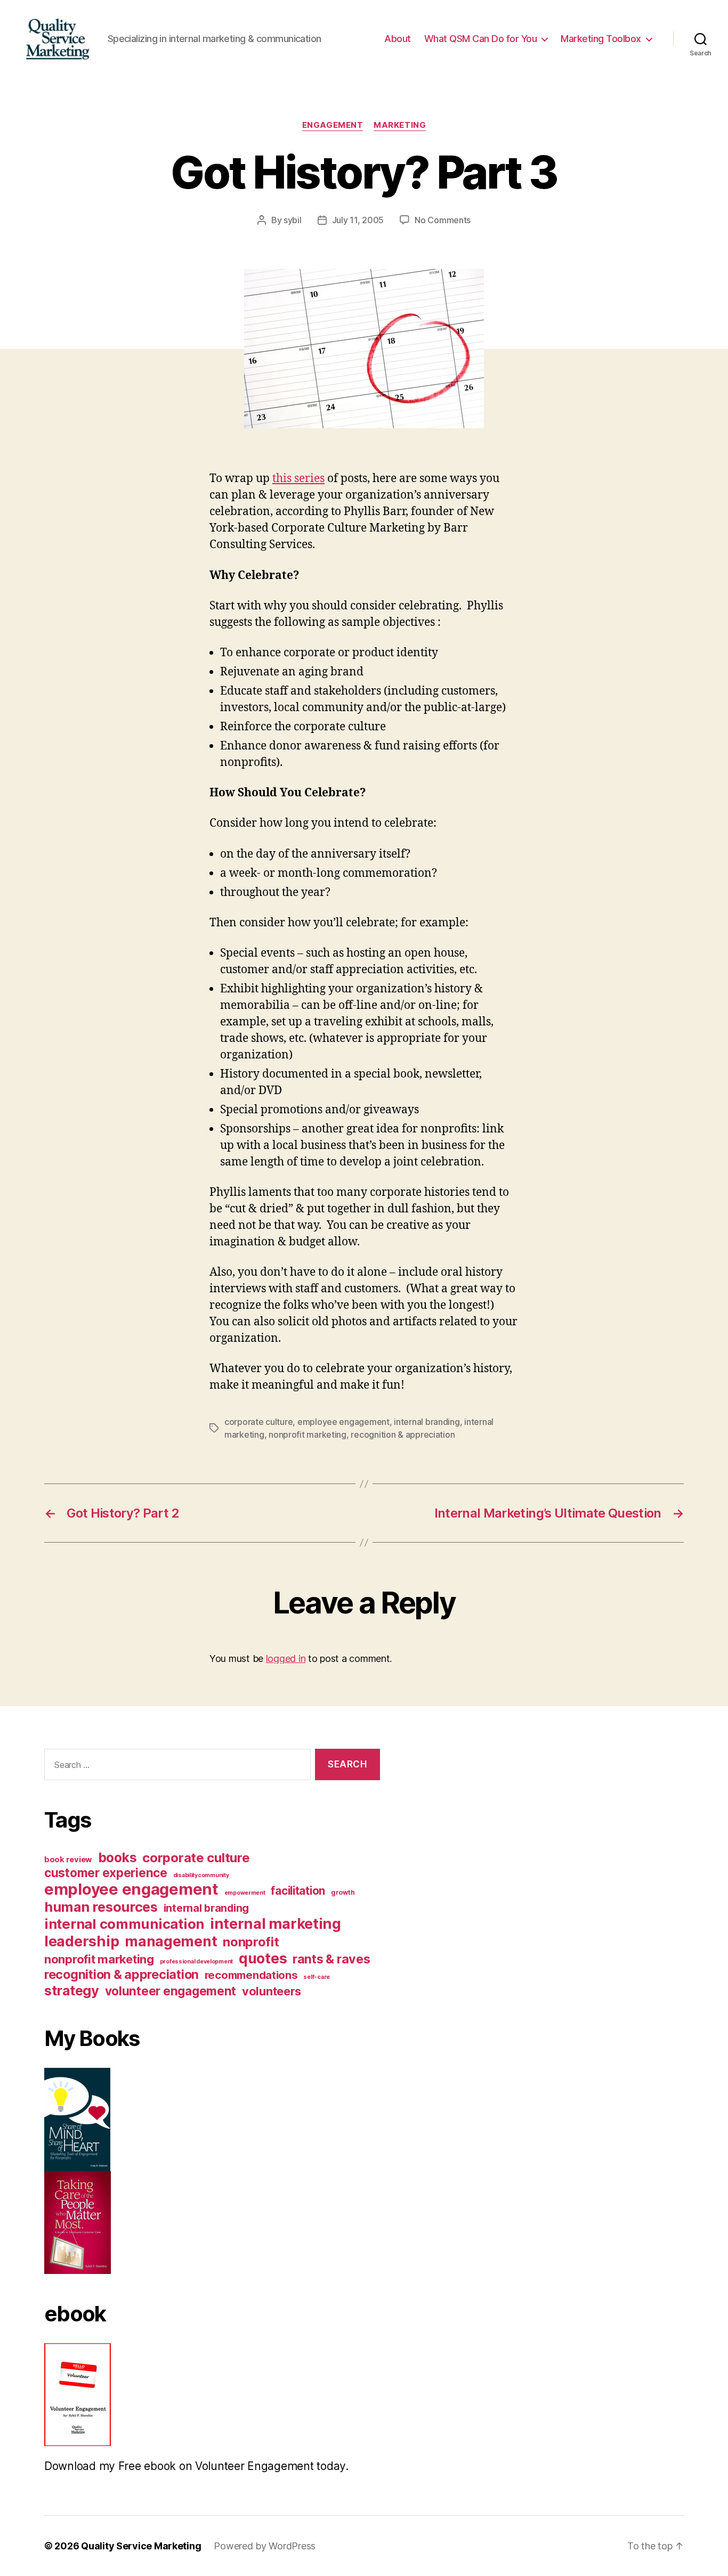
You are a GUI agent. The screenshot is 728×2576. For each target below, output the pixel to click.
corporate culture (258, 1422)
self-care (317, 1977)
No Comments (443, 220)
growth (343, 1892)
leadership (82, 1941)
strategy (72, 1990)
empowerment (245, 1893)
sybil (293, 220)
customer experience (106, 1873)
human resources (101, 1907)
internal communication (124, 1924)
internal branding (427, 1422)
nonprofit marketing (308, 1434)
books (118, 1857)
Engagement (333, 125)
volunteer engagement (171, 1991)
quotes (263, 1958)
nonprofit (251, 1942)
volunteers (272, 1991)
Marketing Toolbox (601, 39)
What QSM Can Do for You (481, 39)
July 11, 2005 (358, 220)
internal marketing (276, 1924)
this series (298, 479)
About (398, 39)
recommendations (251, 1975)
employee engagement (343, 1422)
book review (68, 1860)
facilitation (298, 1891)
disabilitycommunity (201, 1875)
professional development (197, 1962)
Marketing (400, 125)
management (171, 1941)
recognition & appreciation (403, 1434)
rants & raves (331, 1959)
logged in (286, 1658)
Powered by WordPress (265, 2546)
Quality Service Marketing (141, 2546)
